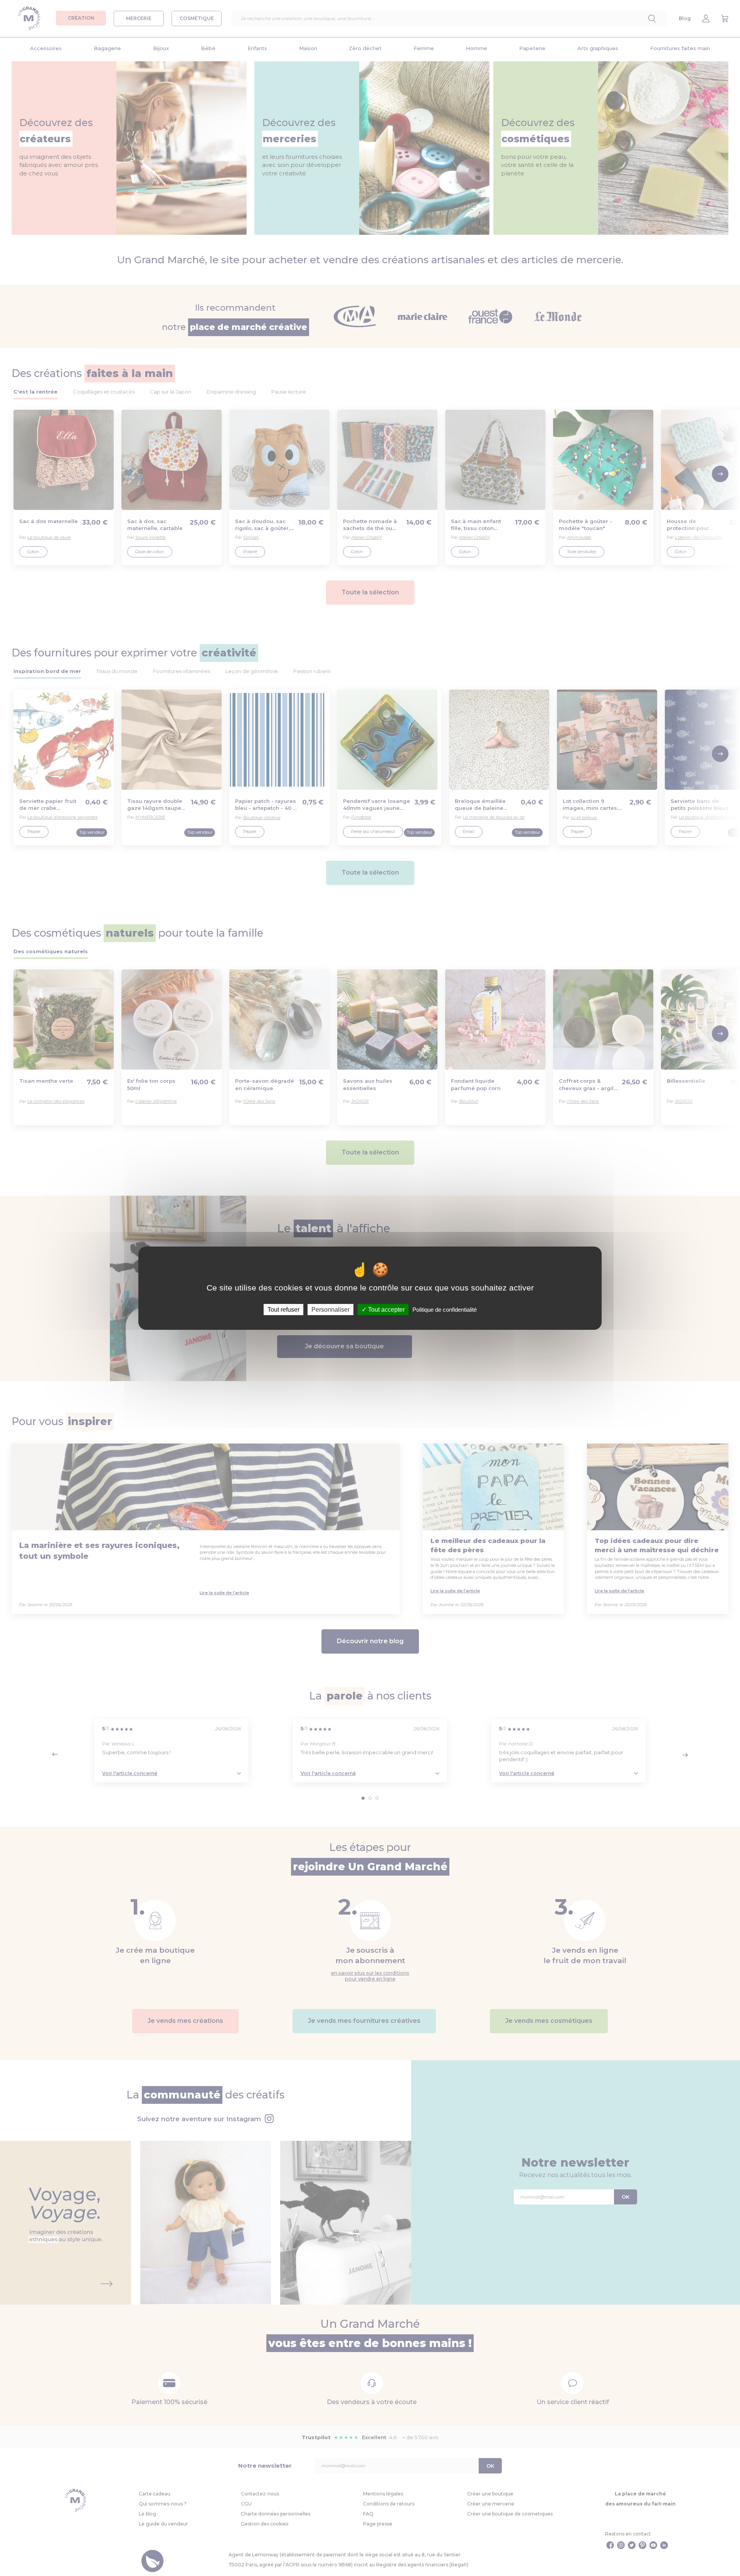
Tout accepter (386, 1309)
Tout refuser (283, 1309)
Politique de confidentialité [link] (445, 1309)
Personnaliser (330, 1309)
